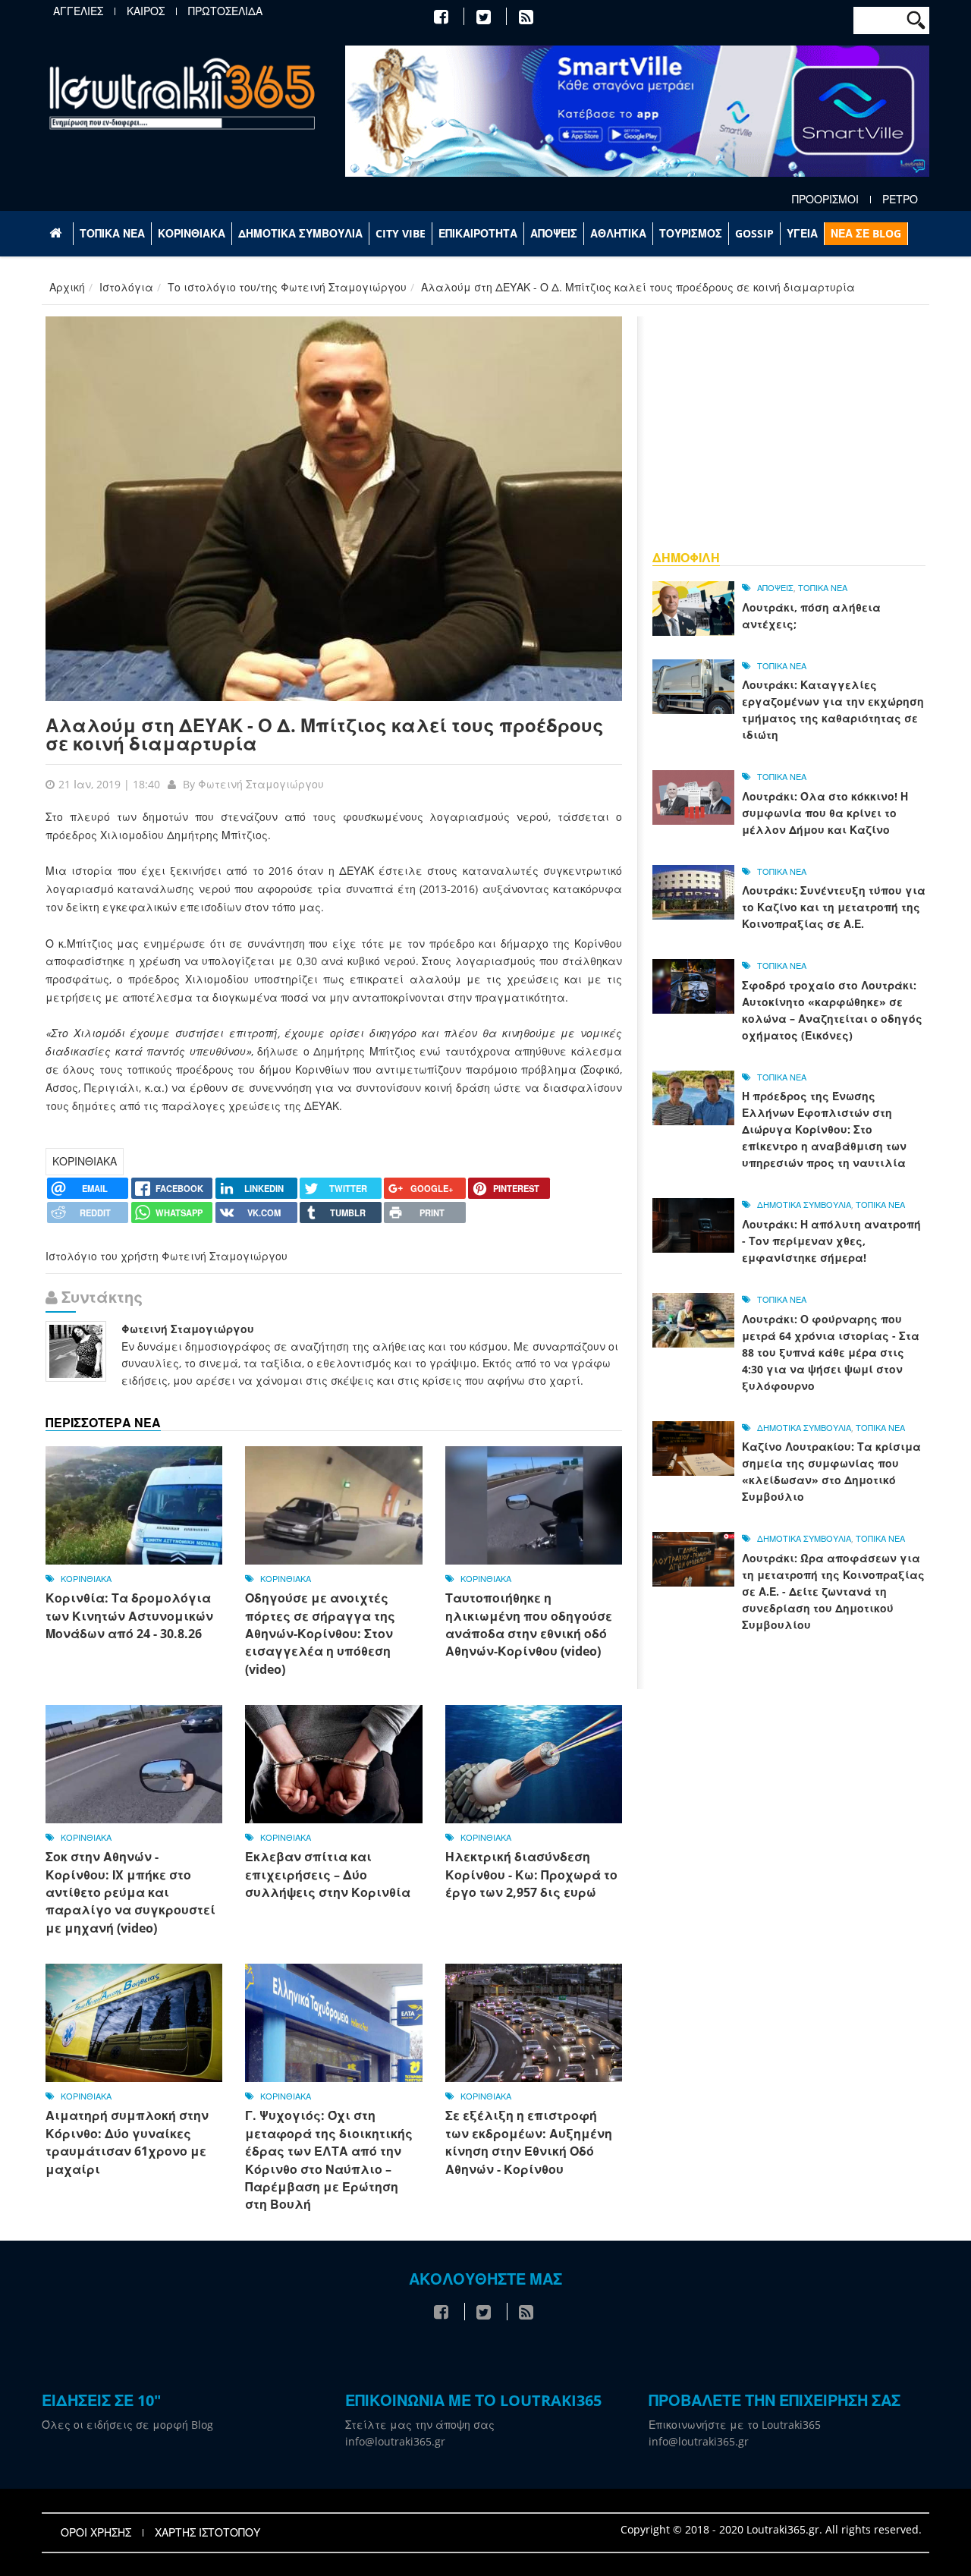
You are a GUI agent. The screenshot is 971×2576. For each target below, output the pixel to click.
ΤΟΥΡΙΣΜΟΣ (691, 233)
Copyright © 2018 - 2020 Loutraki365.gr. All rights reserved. (771, 2529)
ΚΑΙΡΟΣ (146, 11)
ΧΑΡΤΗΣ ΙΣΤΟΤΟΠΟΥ (207, 2533)
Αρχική (67, 287)
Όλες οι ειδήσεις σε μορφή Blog (127, 2425)
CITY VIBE (401, 233)
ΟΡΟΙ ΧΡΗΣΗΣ (96, 2533)
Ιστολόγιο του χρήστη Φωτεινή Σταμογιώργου (167, 1256)
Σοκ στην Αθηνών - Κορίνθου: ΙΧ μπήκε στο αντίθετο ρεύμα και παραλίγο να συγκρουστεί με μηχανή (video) (130, 1892)
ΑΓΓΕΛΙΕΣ (78, 11)
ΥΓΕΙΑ (802, 233)
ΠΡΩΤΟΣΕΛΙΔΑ (225, 11)
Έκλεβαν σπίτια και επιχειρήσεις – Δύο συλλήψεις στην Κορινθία (328, 1875)
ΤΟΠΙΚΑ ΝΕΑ (112, 233)
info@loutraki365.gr (395, 2441)
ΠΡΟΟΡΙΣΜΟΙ (825, 200)
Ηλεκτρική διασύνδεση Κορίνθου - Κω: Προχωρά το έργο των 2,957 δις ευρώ (531, 1875)
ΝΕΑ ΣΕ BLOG (866, 233)
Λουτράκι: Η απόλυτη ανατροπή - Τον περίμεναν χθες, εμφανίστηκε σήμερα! (831, 1241)
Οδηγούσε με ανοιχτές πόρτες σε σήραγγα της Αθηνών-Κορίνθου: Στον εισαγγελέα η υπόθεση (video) (320, 1634)
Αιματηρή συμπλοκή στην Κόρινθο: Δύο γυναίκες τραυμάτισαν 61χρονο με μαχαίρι (127, 2142)
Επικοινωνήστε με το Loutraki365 (735, 2425)
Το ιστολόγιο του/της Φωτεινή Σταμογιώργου (287, 287)
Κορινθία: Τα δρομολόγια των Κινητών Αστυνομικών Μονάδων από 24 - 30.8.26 (129, 1616)
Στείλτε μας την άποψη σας (420, 2425)
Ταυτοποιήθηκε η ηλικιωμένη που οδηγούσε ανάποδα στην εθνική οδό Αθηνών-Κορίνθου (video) (529, 1625)
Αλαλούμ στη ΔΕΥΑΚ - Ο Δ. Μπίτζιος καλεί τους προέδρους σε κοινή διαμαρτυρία (325, 734)
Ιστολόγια (126, 287)
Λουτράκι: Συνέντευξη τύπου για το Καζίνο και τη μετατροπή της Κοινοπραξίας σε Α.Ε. (834, 907)
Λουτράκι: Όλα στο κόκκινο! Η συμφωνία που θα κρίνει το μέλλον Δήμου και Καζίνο (825, 813)
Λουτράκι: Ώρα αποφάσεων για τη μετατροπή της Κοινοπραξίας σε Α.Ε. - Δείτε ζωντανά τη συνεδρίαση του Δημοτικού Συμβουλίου (833, 1592)
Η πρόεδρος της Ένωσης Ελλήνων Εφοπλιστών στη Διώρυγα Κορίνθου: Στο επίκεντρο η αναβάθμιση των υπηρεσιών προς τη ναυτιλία (824, 1129)
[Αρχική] (182, 93)
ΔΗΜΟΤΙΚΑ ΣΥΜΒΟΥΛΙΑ (300, 233)
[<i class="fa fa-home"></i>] (57, 234)
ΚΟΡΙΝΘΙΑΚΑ (192, 233)
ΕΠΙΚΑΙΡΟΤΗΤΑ (478, 233)
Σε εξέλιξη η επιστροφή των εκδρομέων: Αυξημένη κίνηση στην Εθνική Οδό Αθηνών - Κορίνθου (529, 2142)
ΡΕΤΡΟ (900, 200)
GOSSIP (754, 233)
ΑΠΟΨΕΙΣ (554, 233)
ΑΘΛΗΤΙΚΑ (618, 233)
